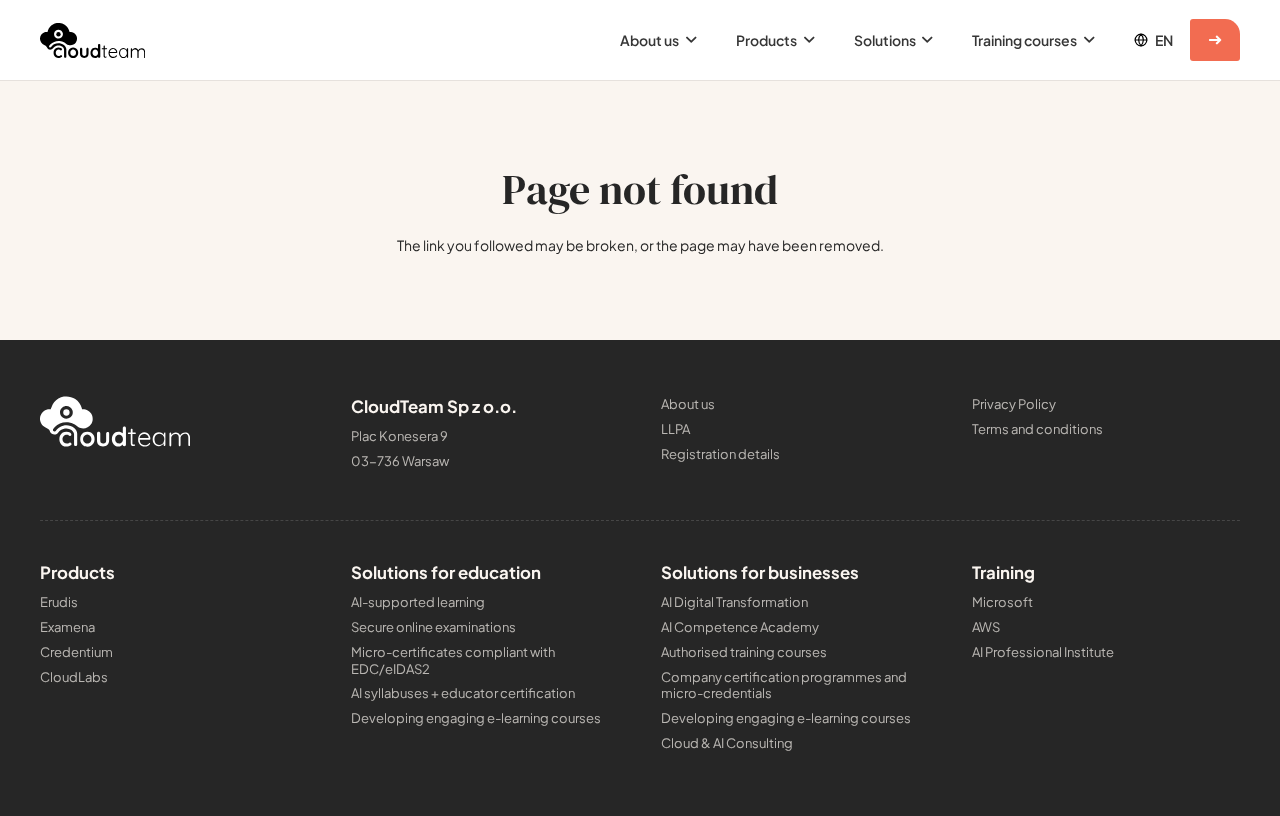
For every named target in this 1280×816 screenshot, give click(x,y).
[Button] (1215, 40)
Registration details (720, 454)
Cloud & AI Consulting (727, 743)
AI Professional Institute (1043, 652)
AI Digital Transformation (734, 602)
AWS (986, 627)
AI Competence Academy (740, 627)
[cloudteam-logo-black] (92, 40)
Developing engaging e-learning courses (476, 718)
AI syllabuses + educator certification (463, 693)
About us (688, 404)
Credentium (76, 652)
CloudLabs (74, 677)
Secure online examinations (433, 627)
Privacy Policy (1014, 404)
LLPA (675, 429)
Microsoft (1002, 602)
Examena (67, 627)
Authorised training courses (744, 652)
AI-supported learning (418, 602)
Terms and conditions (1037, 429)
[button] (687, 40)
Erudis (59, 602)
